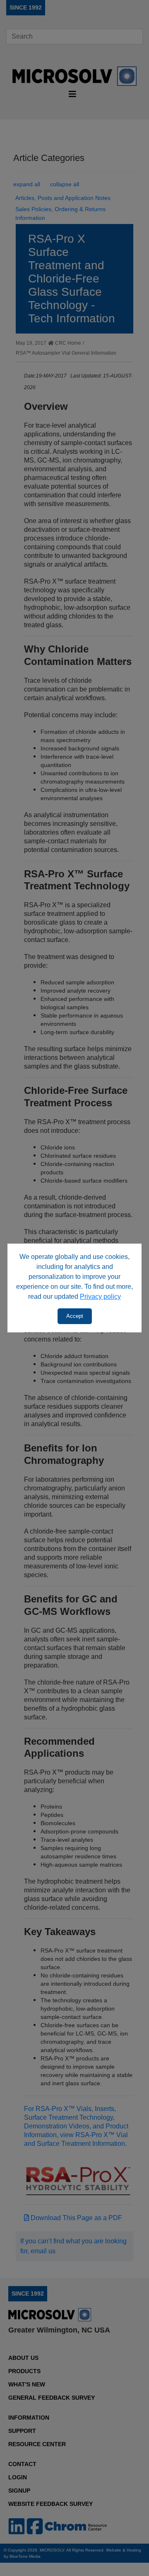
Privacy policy (100, 1297)
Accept (75, 1316)
